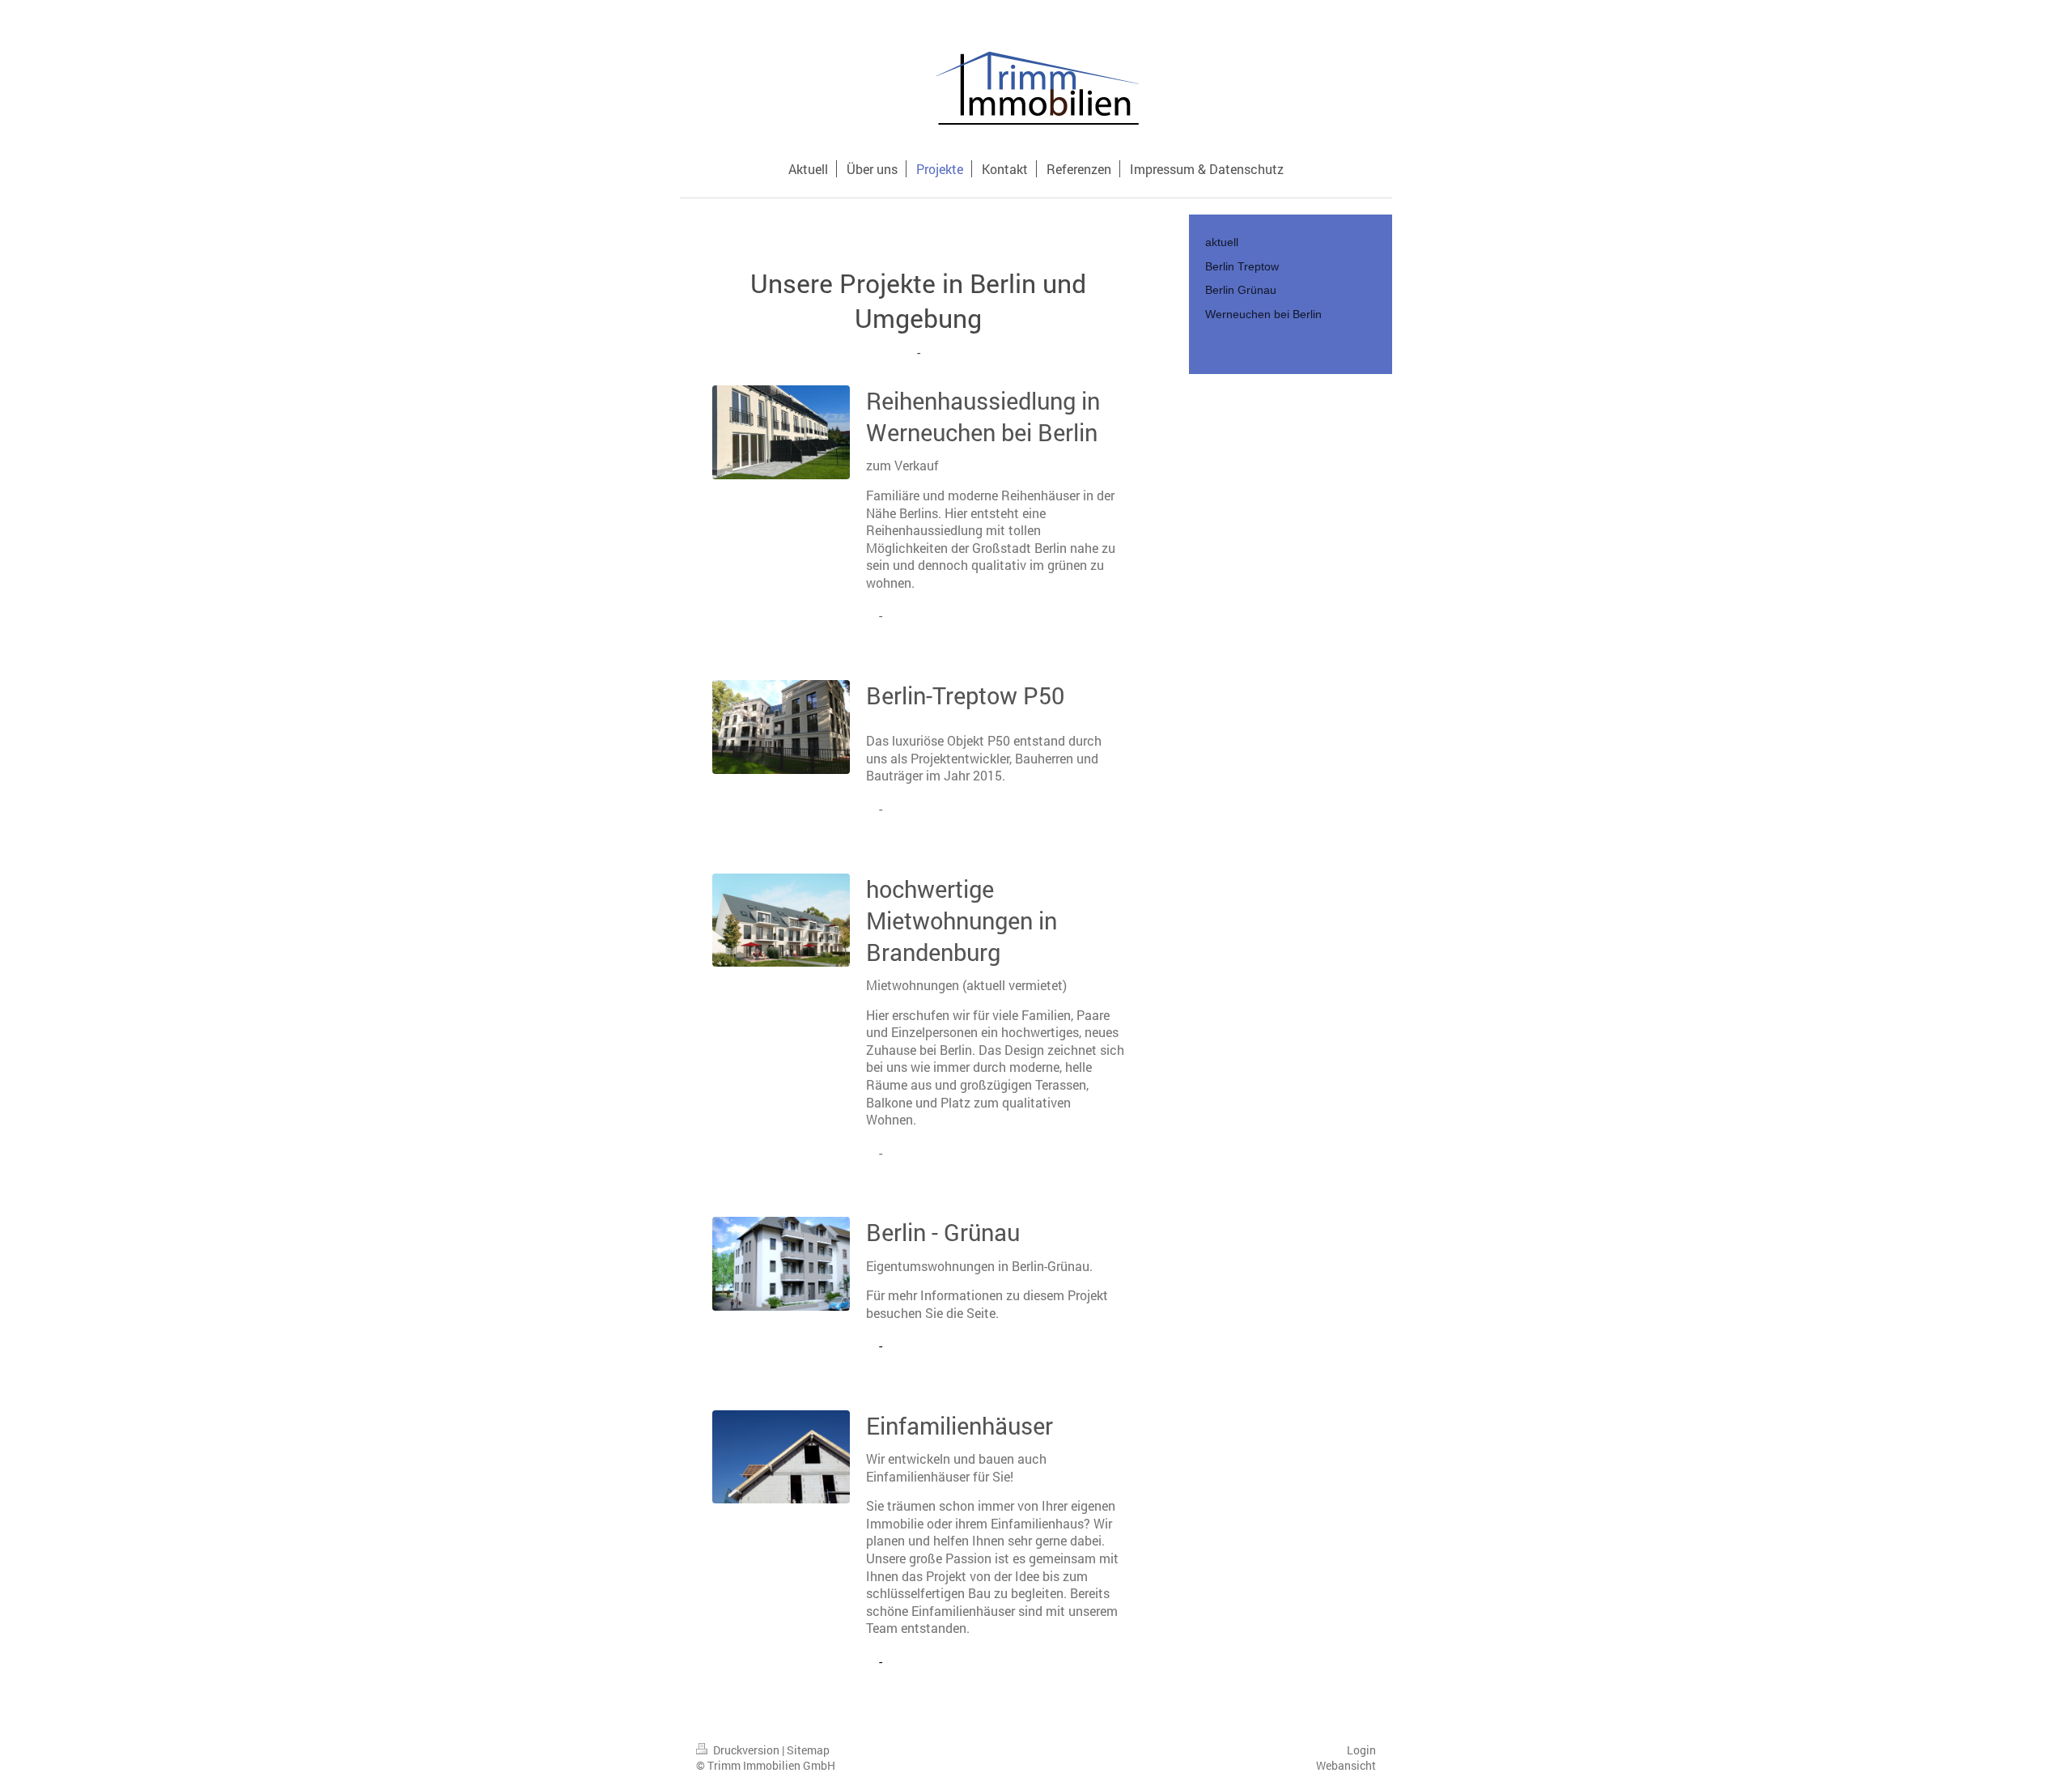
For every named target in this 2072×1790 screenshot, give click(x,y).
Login (1361, 1750)
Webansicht (1346, 1765)
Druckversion (746, 1750)
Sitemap (808, 1750)
